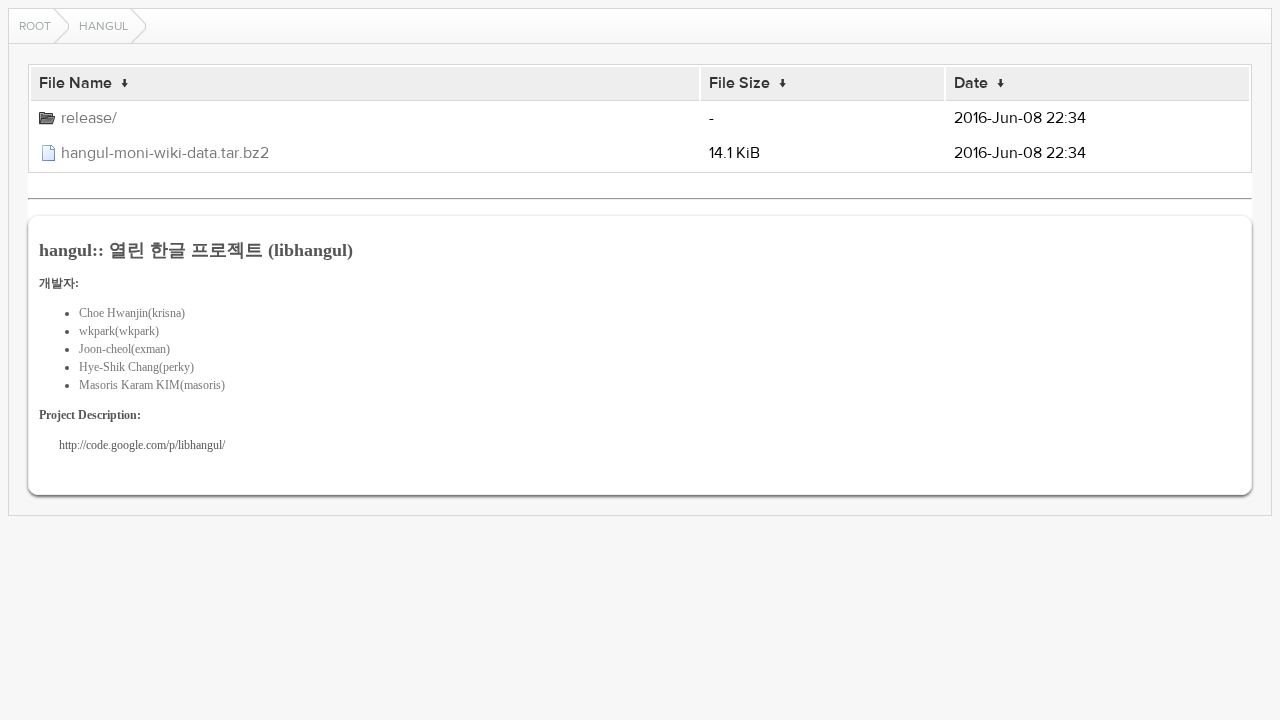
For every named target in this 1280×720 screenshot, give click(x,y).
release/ (89, 118)
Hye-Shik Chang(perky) (136, 367)
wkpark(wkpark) (119, 331)
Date (971, 83)
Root (35, 26)
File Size (739, 83)
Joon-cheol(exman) (124, 349)
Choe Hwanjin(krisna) (132, 313)
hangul (103, 26)
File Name (75, 83)
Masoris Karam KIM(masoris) (152, 385)
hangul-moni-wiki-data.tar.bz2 (165, 153)
